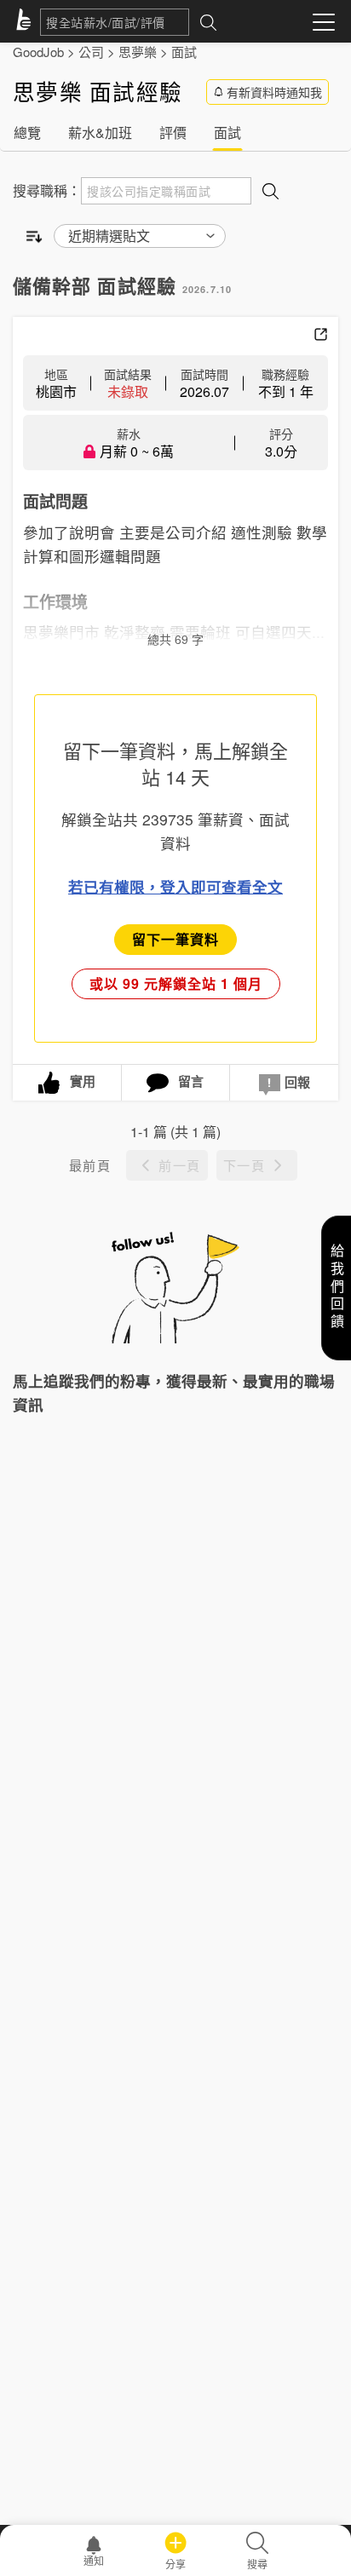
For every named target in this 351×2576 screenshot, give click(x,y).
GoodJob (38, 52)
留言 (191, 1081)
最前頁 (90, 1165)
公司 (91, 52)
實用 (83, 1081)
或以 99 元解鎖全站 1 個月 (176, 983)
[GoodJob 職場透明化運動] (26, 22)
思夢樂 (138, 52)
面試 (184, 52)
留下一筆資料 (175, 939)
